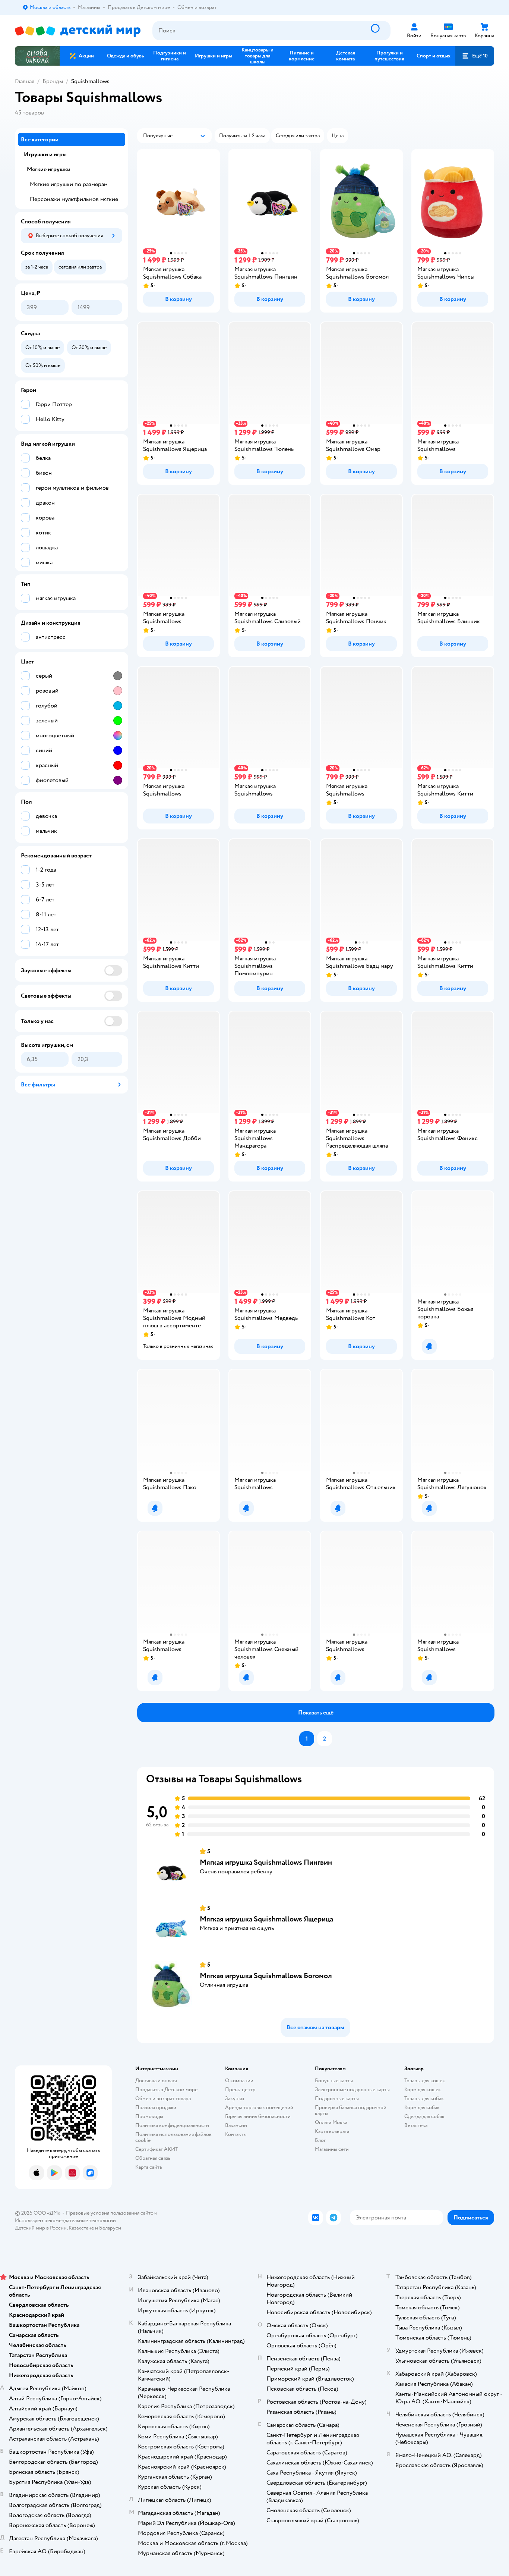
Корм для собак (422, 2107)
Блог (320, 2140)
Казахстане (81, 2228)
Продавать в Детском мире (166, 2089)
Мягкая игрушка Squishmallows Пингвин (266, 1862)
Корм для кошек (423, 2089)
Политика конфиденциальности (172, 2125)
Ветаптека (416, 2125)
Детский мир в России (41, 2228)
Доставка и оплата (156, 2081)
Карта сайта (148, 2167)
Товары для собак (424, 2098)
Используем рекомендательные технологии (65, 2220)
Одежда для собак (424, 2116)
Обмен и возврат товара (163, 2098)
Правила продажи (156, 2107)
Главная (25, 81)
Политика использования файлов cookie (173, 2137)
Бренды (53, 81)
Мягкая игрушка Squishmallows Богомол (266, 1976)
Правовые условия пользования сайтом (111, 2213)
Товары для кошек (425, 2081)
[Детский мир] (78, 31)
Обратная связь (153, 2158)
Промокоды (149, 2116)
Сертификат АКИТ (157, 2149)
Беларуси (110, 2228)
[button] (475, 56)
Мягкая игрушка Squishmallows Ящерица (266, 1919)
